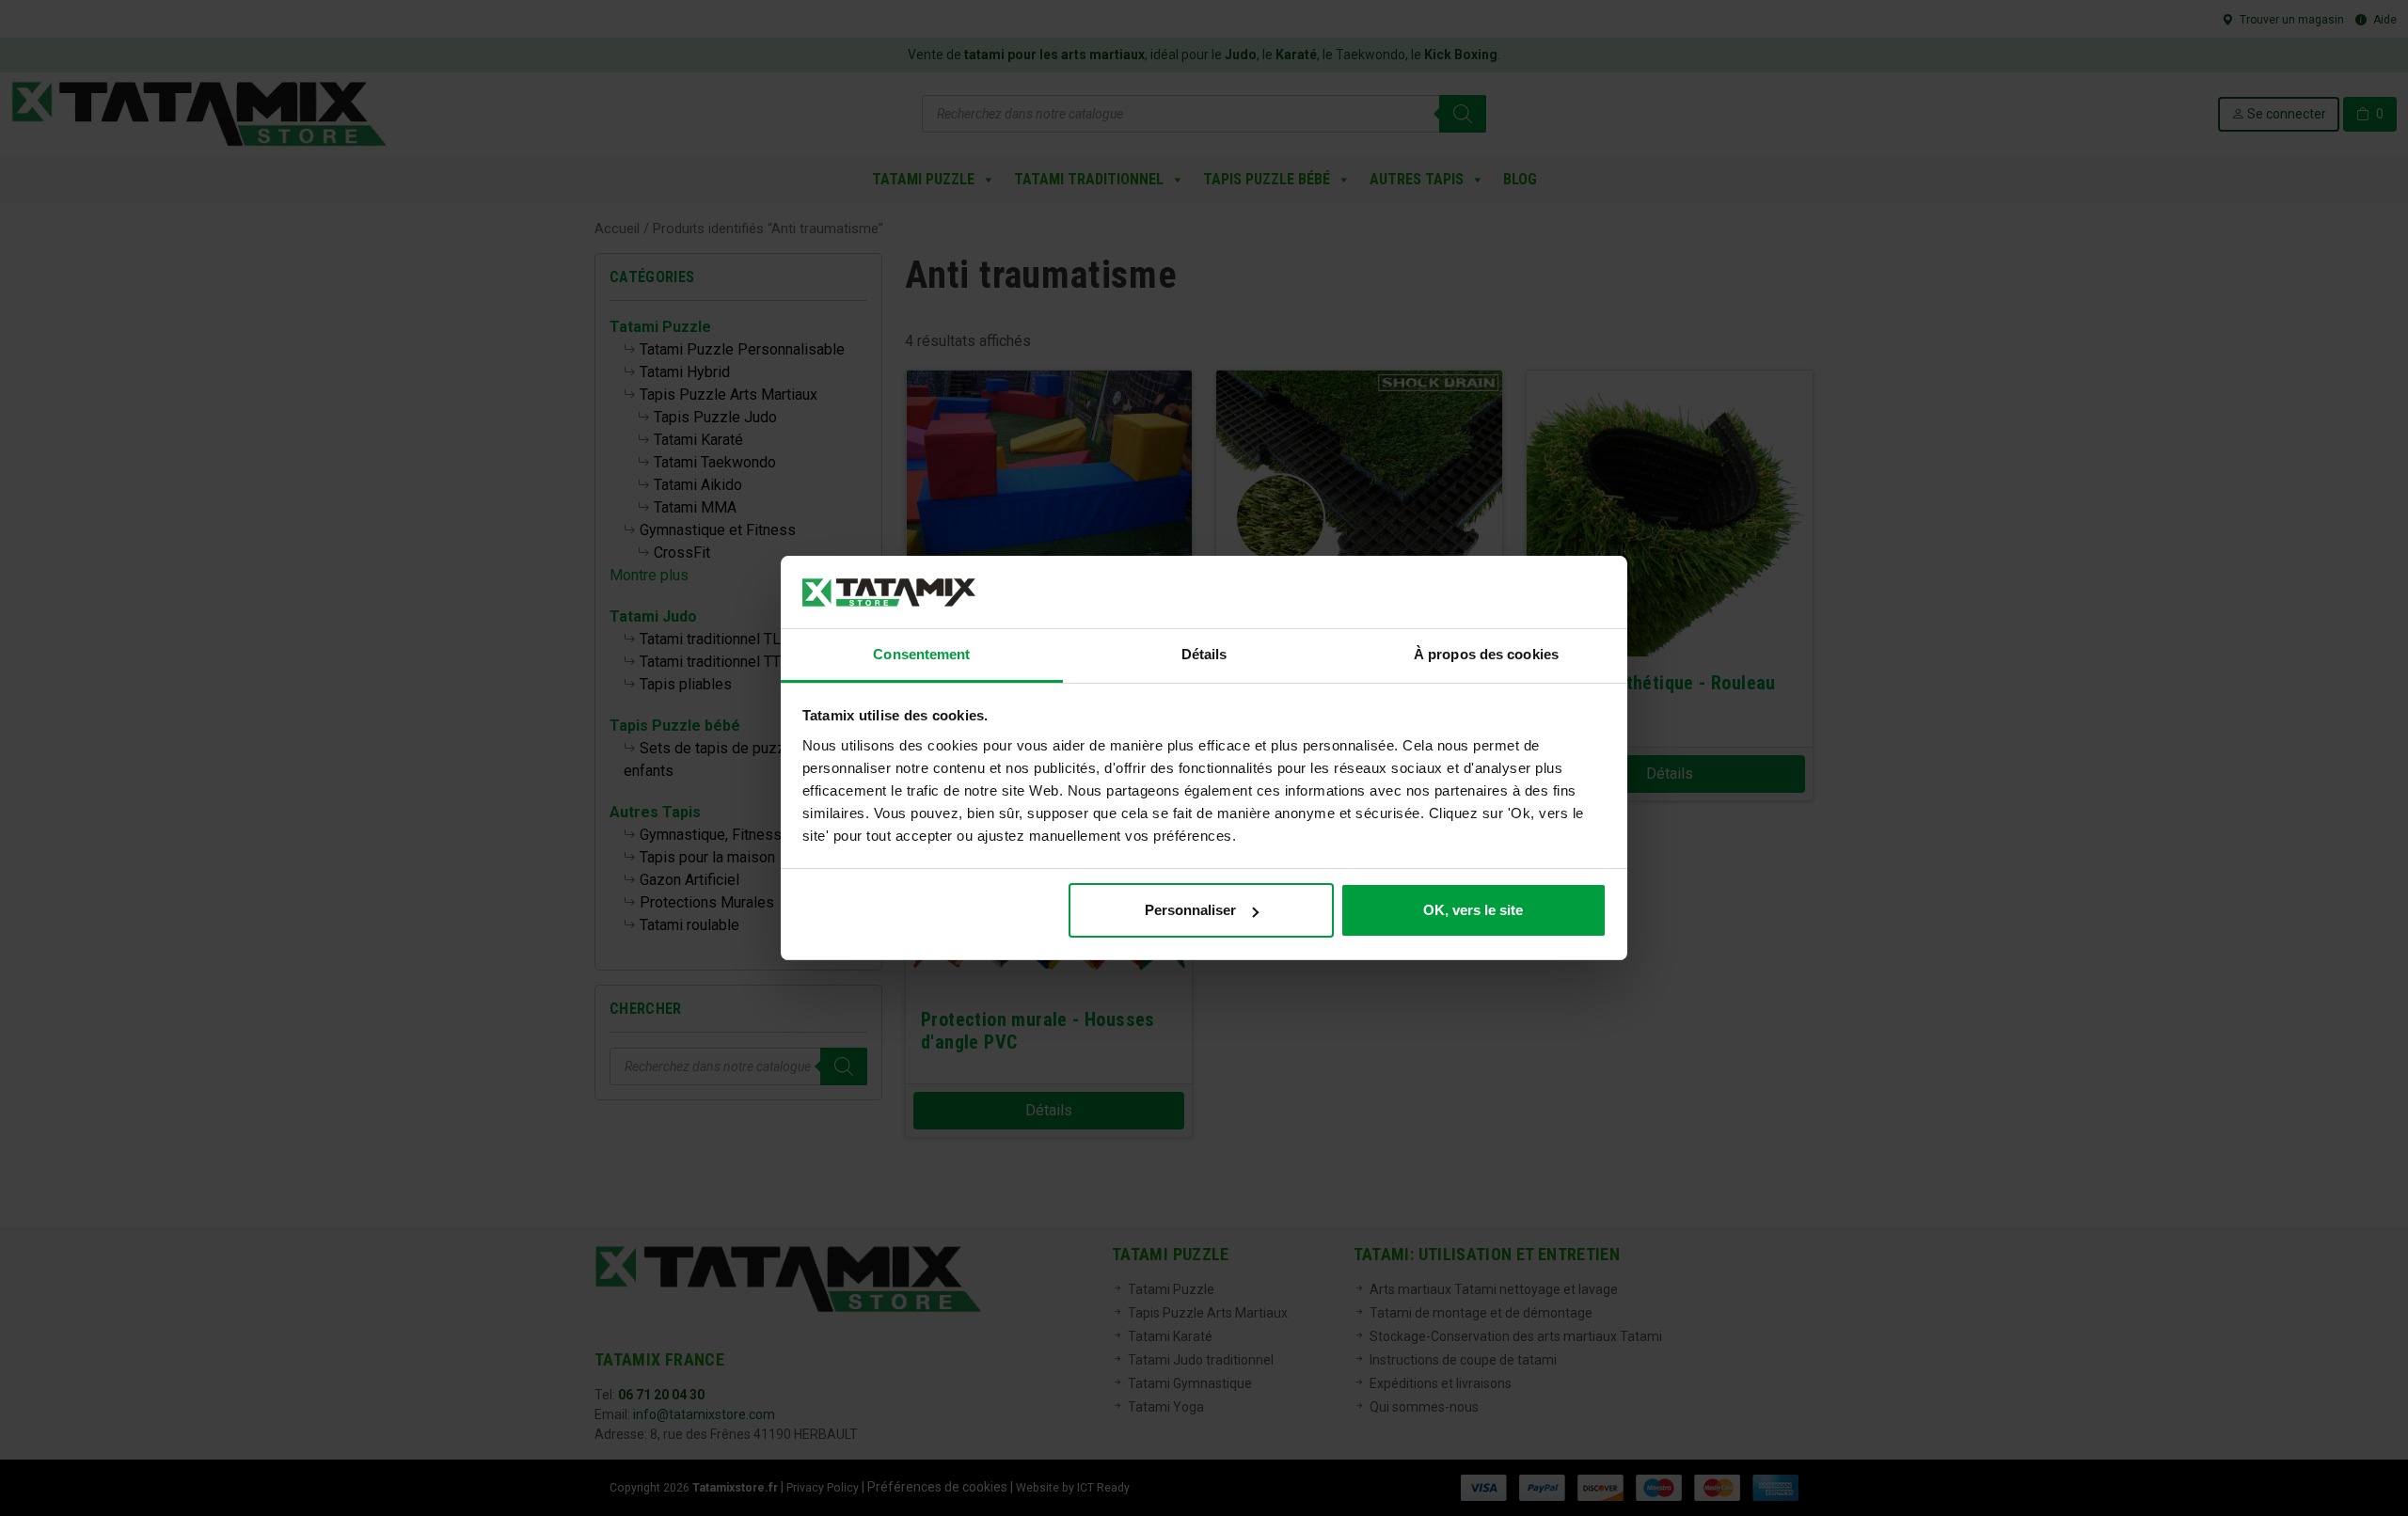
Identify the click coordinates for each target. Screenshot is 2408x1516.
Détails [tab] (1204, 654)
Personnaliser (1190, 910)
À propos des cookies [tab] (1486, 654)
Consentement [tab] (921, 654)
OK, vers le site (1473, 910)
